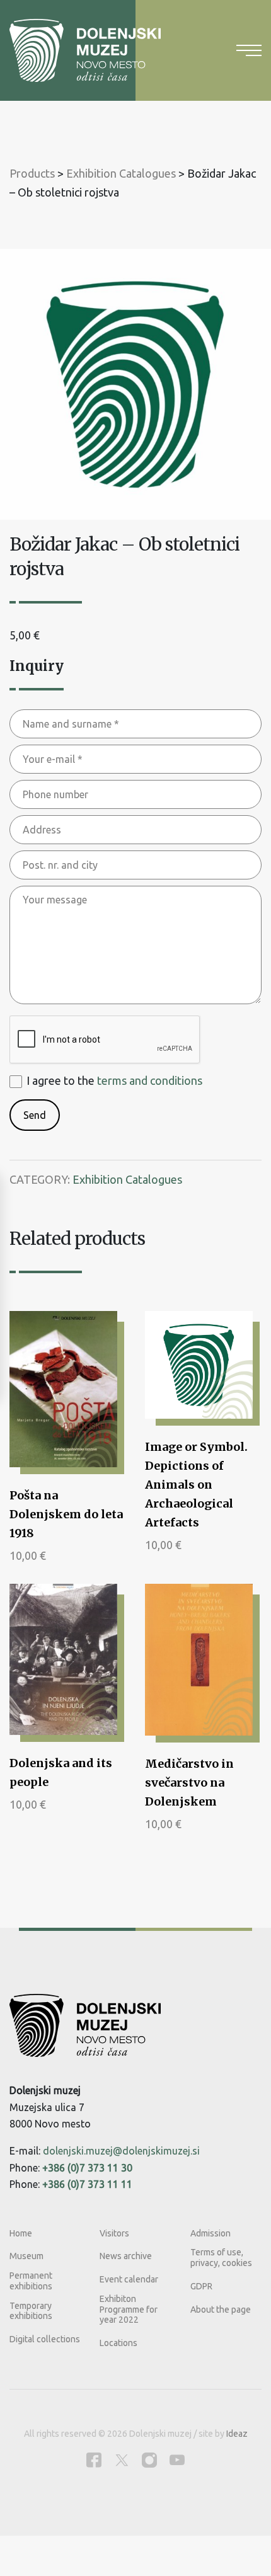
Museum (26, 2256)
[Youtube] (177, 2460)
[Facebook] (94, 2460)
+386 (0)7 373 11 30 (87, 2168)
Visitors (114, 2233)
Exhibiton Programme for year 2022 (129, 2310)
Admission (210, 2233)
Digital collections (45, 2339)
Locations (118, 2343)
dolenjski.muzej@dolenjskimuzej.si (121, 2151)
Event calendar (129, 2279)
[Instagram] (149, 2460)
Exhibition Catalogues (127, 1179)
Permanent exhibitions (31, 2281)
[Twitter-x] (122, 2460)
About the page (221, 2310)
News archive (126, 2256)
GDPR (201, 2286)
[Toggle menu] (249, 50)
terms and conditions (150, 1080)
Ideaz (237, 2434)
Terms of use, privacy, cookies (221, 2258)
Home (21, 2233)
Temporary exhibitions (31, 2311)
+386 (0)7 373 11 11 (87, 2184)
